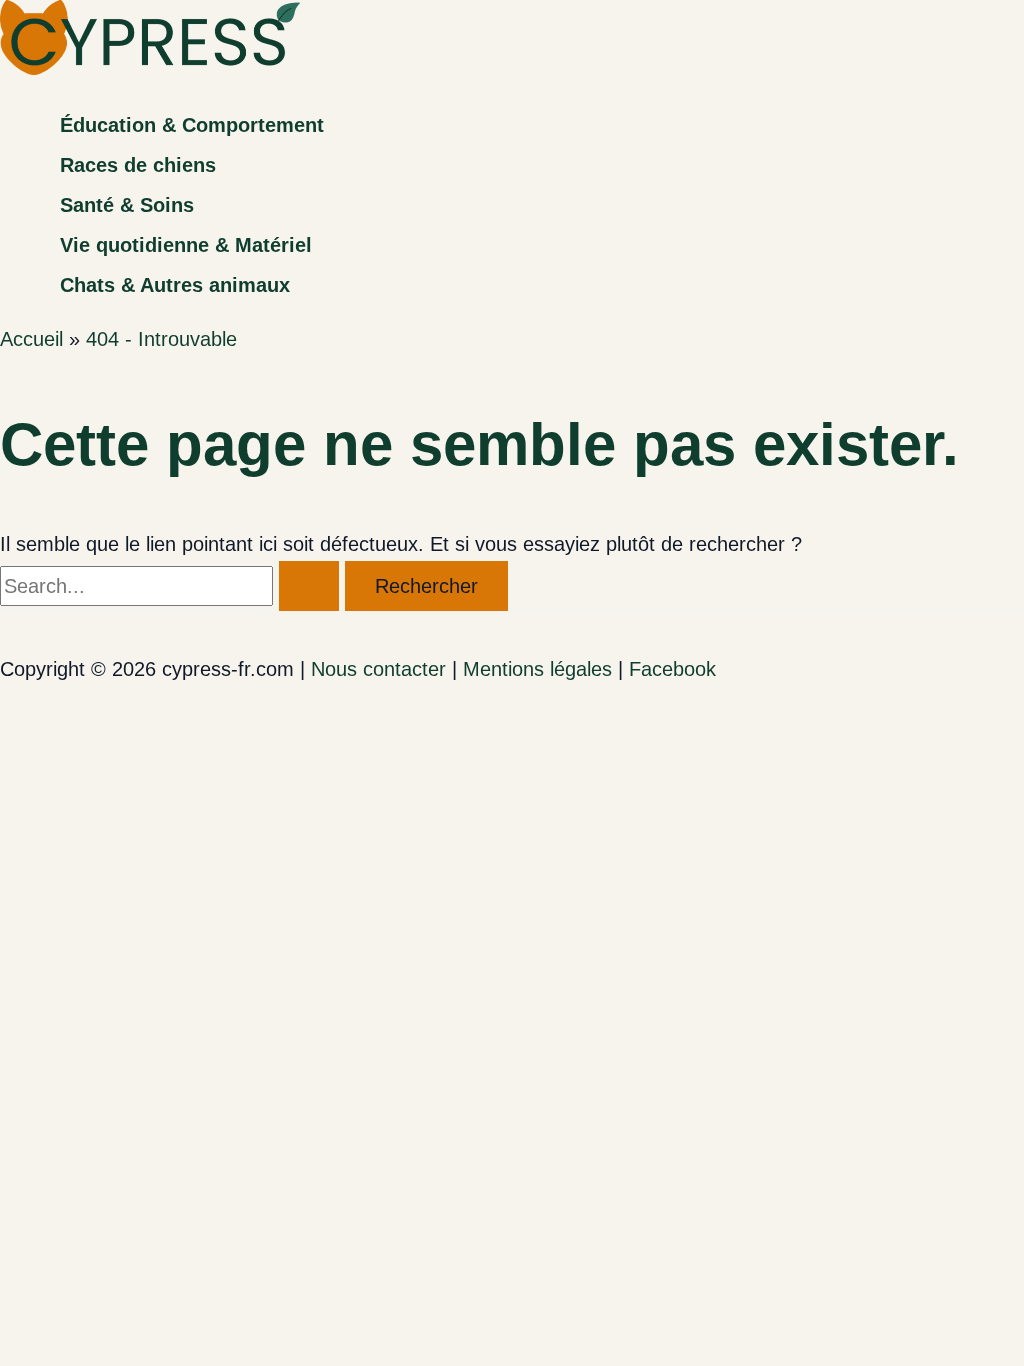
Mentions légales (537, 669)
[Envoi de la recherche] (309, 586)
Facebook (672, 669)
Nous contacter (378, 669)
